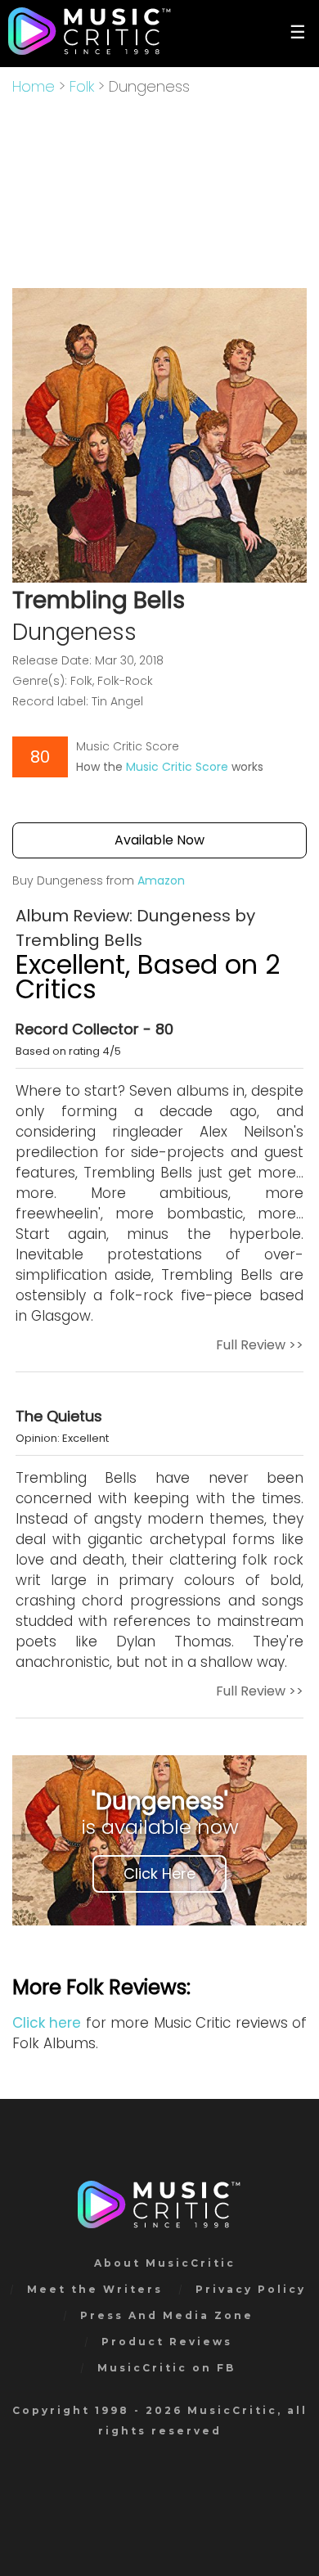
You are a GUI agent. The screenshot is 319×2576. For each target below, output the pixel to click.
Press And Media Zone (167, 2315)
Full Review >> (260, 1345)
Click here (47, 2023)
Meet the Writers (95, 2289)
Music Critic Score (177, 767)
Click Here (159, 1873)
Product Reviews (167, 2342)
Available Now (159, 840)
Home (34, 86)
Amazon (161, 880)
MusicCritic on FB (166, 2368)
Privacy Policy (251, 2289)
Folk (82, 86)
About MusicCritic (165, 2263)
